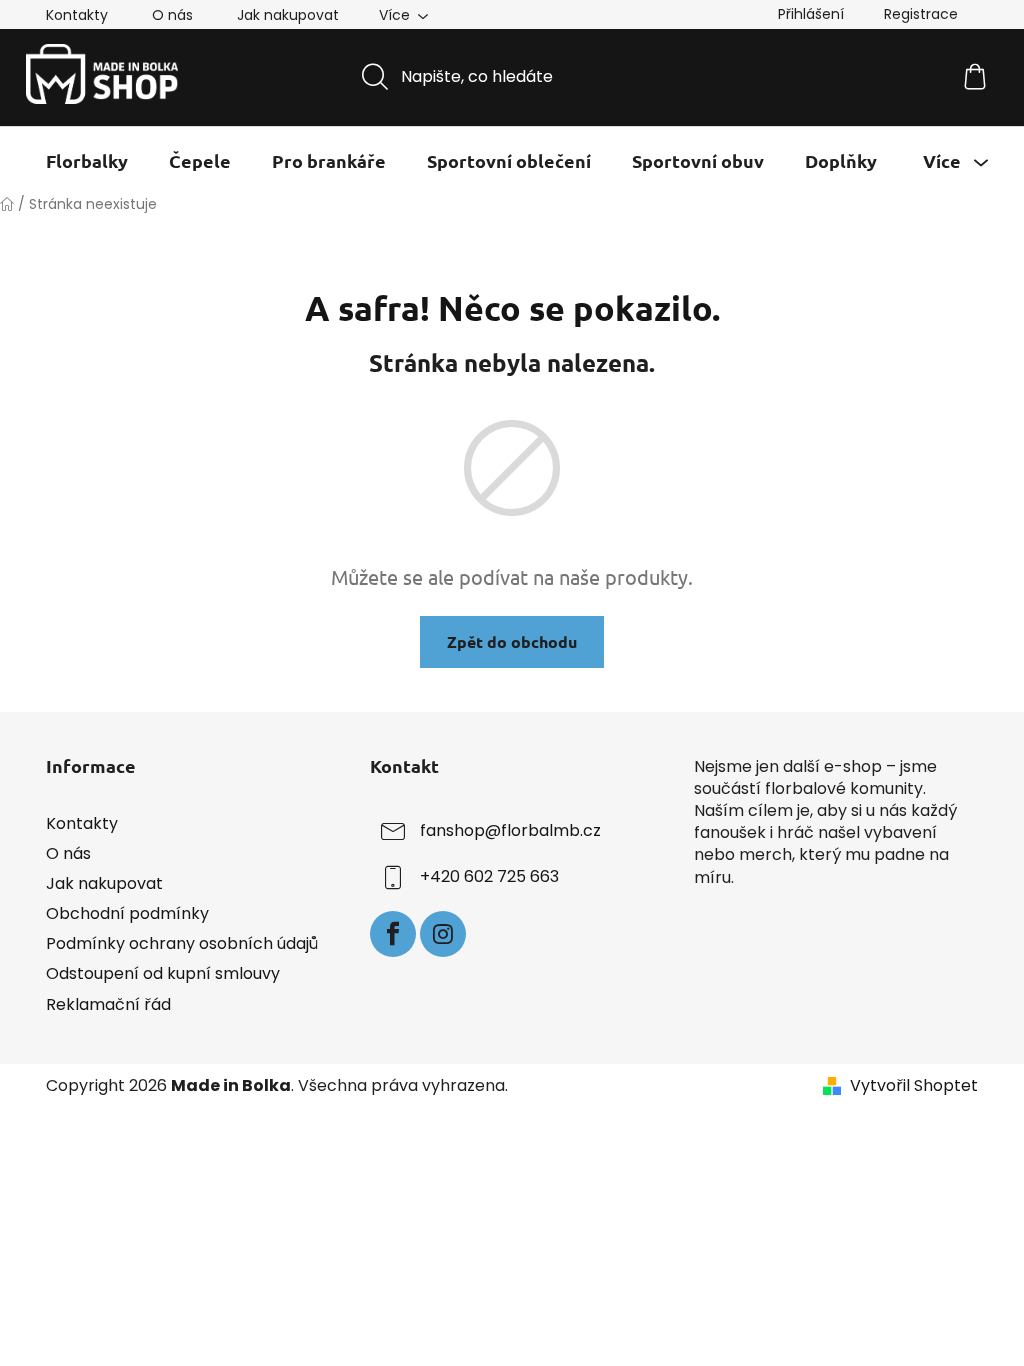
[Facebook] (393, 934)
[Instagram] (443, 934)
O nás (172, 15)
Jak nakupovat (288, 15)
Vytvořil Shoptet (914, 1086)
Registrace (921, 14)
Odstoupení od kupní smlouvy (163, 973)
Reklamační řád (108, 1004)
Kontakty (77, 15)
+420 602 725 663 (489, 876)
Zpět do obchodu (512, 641)
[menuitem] (87, 161)
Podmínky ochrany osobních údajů (182, 943)
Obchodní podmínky (127, 913)
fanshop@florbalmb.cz (510, 830)
